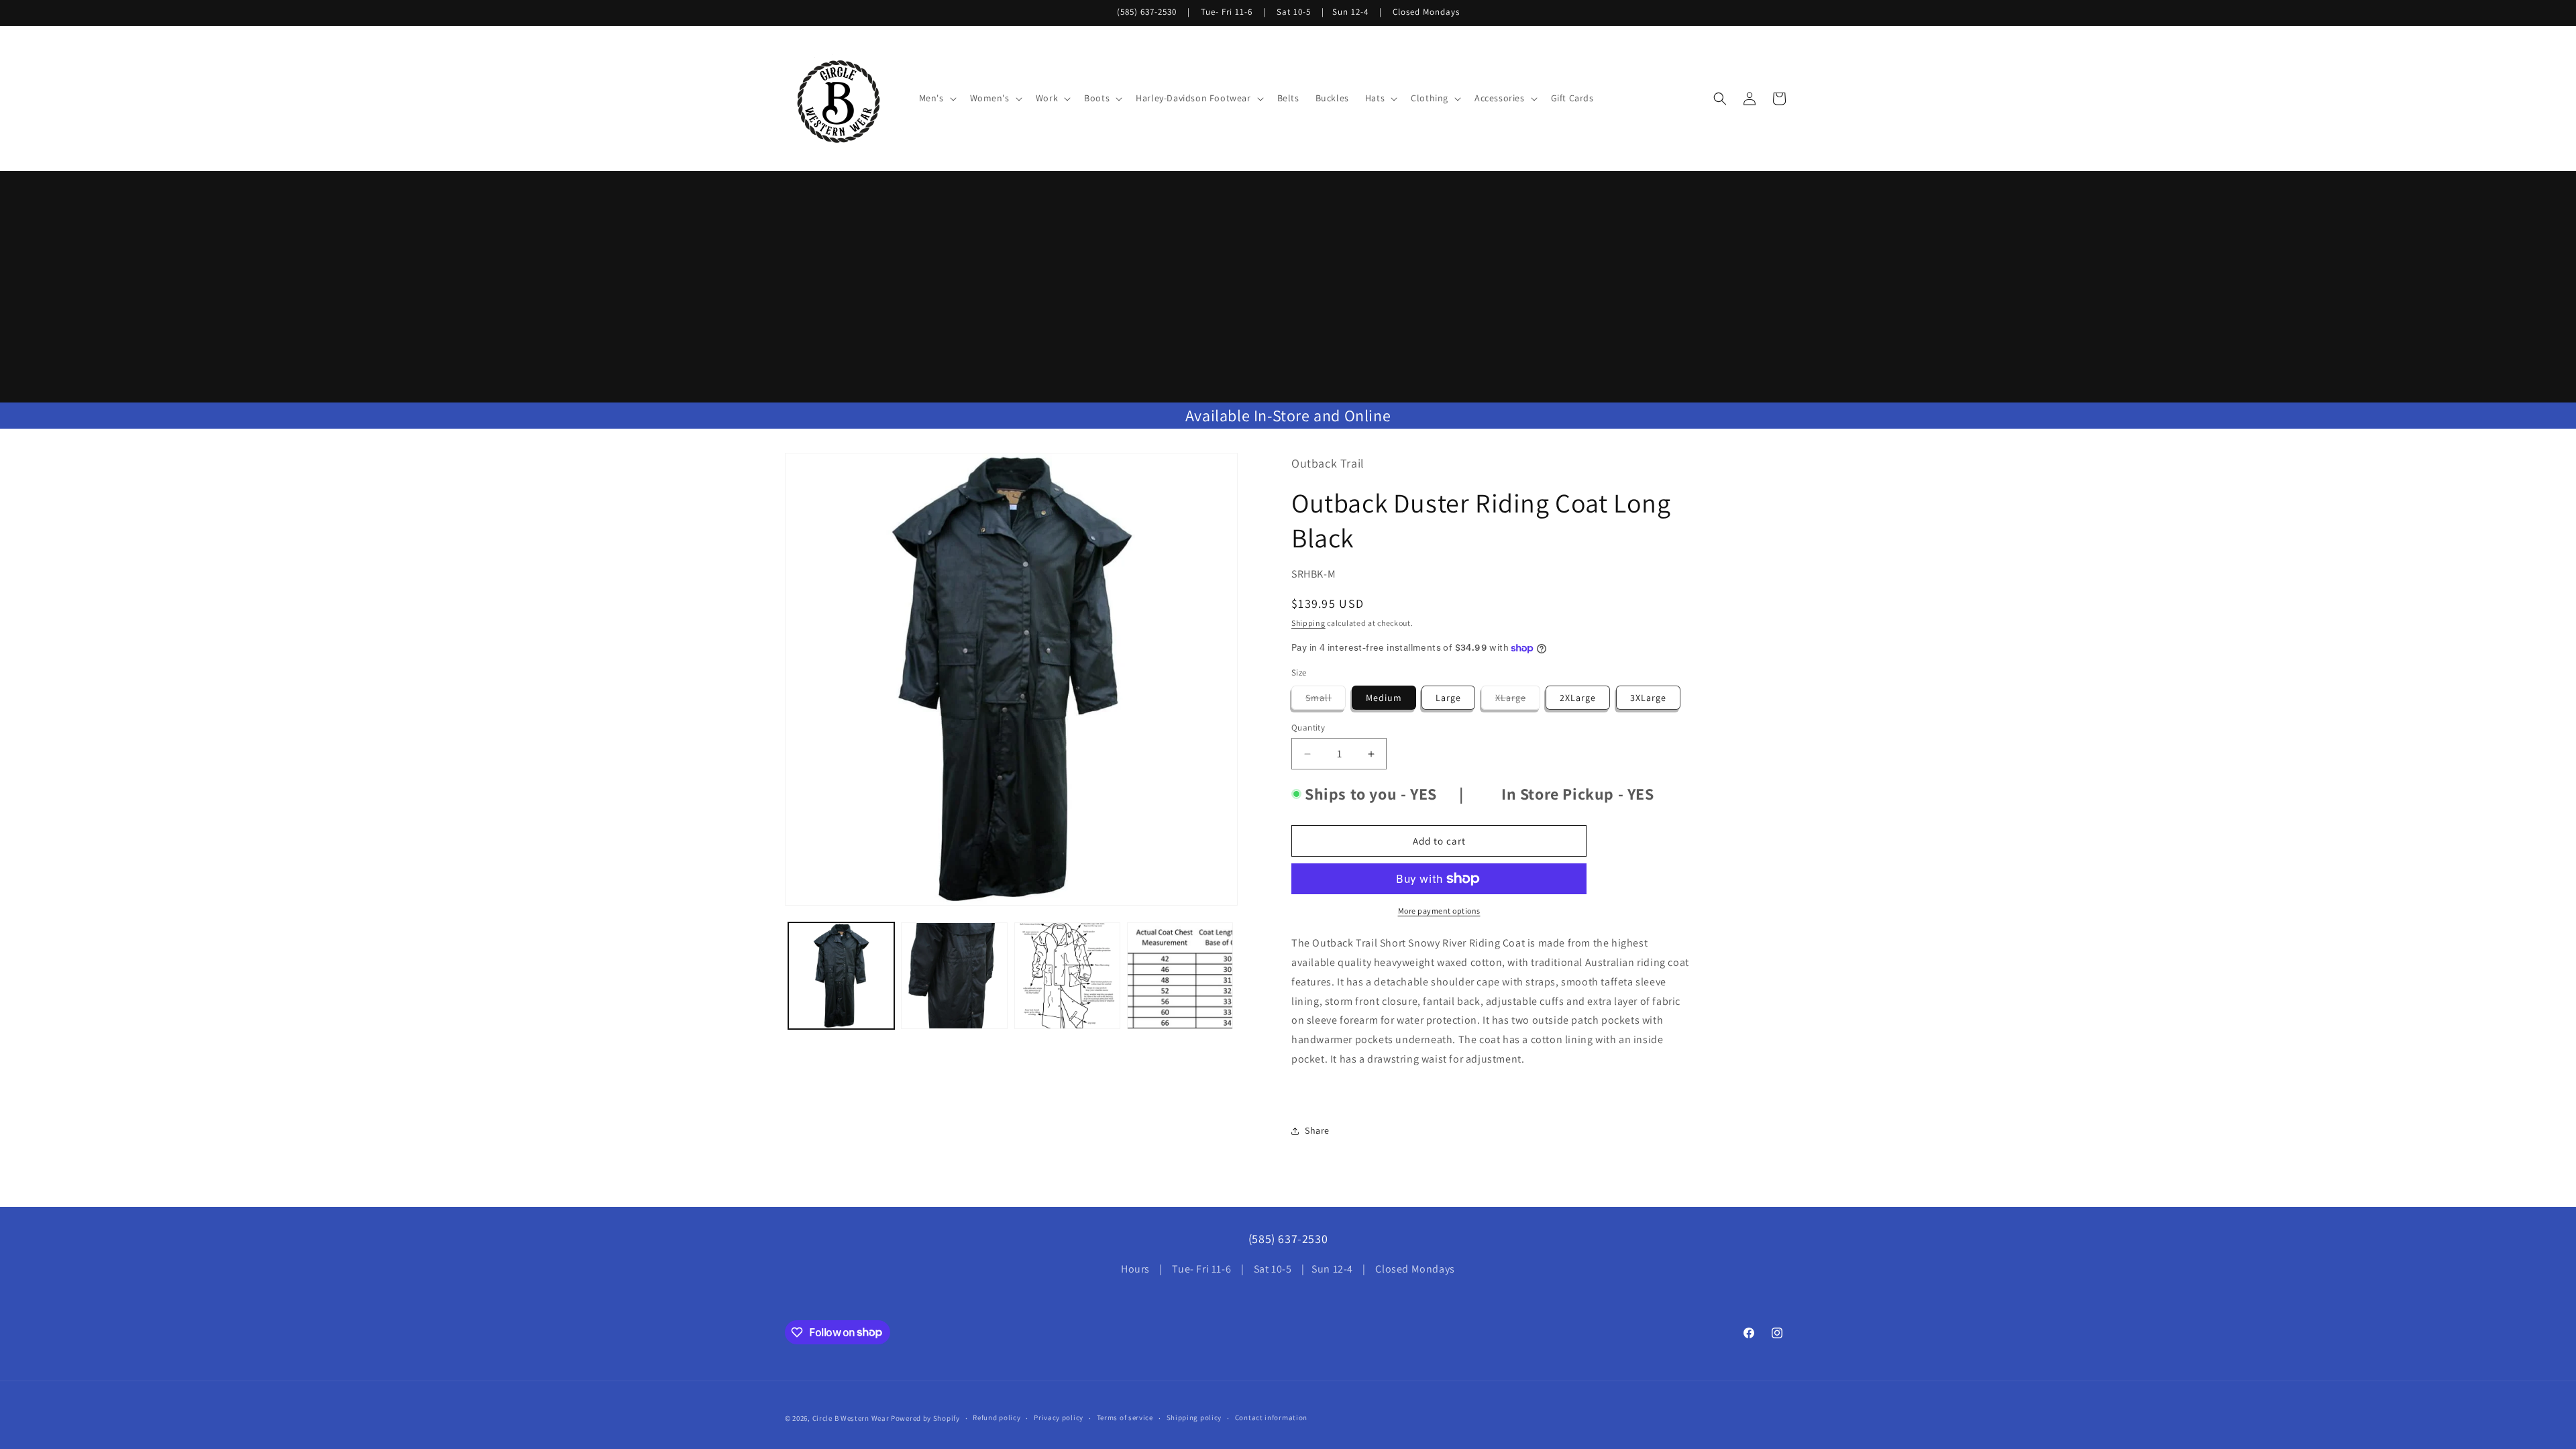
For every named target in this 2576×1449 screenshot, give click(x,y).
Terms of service (1125, 1417)
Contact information (1271, 1417)
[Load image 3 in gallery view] (1067, 975)
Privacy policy (1059, 1417)
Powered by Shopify (925, 1418)
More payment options (1439, 911)
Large (1448, 698)
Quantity (1308, 728)
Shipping (1308, 623)
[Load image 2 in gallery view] (954, 975)
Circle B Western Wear (851, 1418)
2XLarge (1578, 698)
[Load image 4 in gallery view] (1180, 975)
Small (1326, 700)
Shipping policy (1194, 1417)
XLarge (1518, 700)
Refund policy (997, 1417)
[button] (936, 98)
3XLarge (1648, 698)
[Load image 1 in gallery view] (841, 975)
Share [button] (1317, 1130)
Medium (1384, 698)
